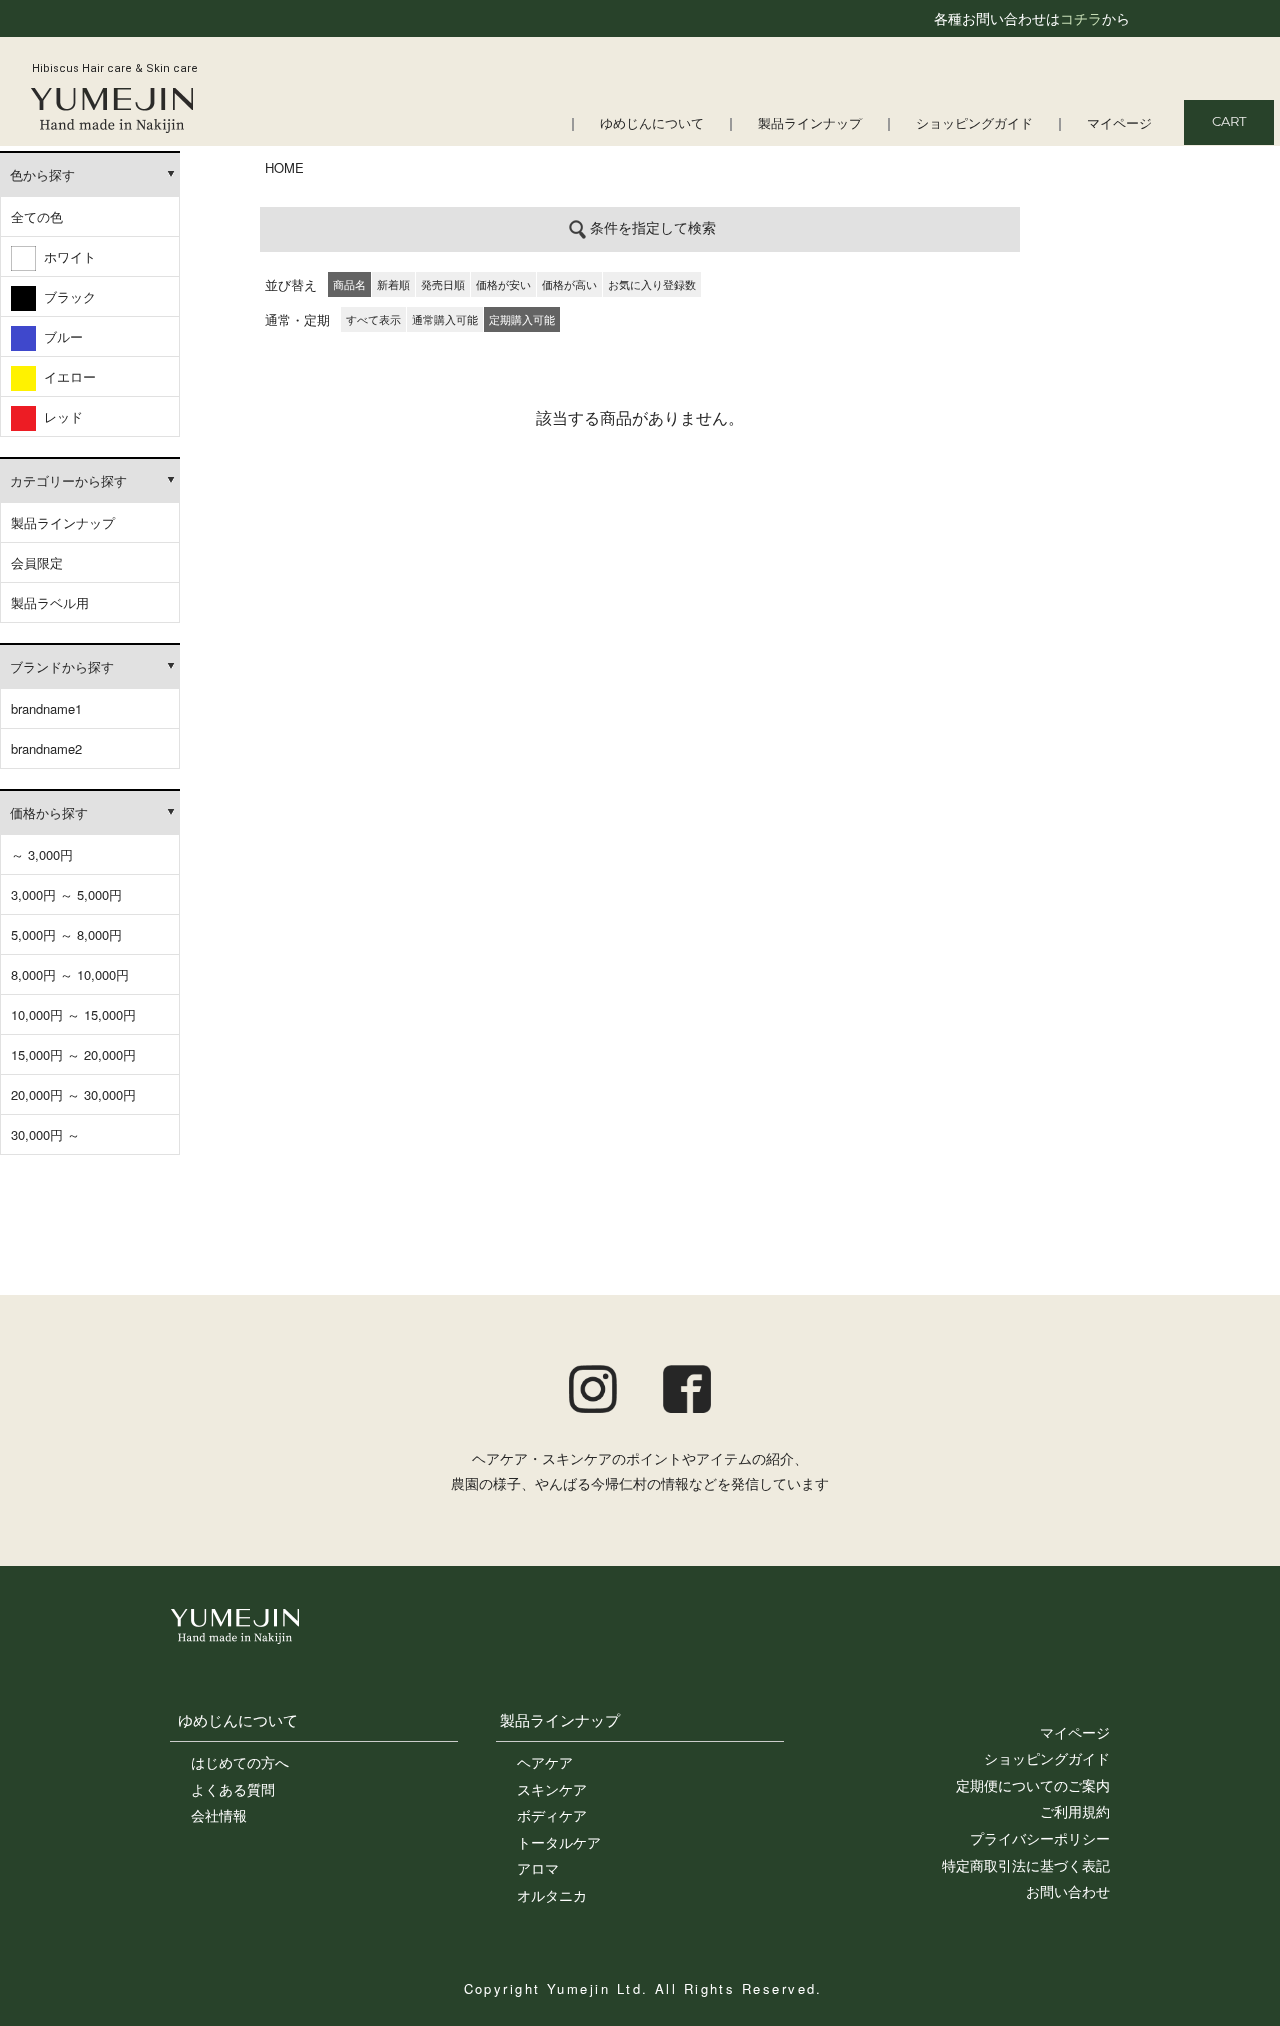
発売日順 (443, 284)
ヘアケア (545, 1762)
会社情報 (219, 1815)
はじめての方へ (240, 1762)
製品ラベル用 (50, 602)
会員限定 (37, 562)
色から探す (42, 174)
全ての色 (37, 216)
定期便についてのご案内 (1033, 1785)
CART (1229, 122)
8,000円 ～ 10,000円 (70, 974)
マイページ (1119, 124)
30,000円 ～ (45, 1134)
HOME (284, 167)
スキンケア (552, 1789)
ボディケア (552, 1815)
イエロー (66, 376)
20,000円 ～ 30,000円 (73, 1094)
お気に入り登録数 (652, 284)
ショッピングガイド (974, 124)
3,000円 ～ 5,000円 (66, 894)
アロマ (538, 1868)
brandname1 (46, 708)
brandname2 (46, 748)
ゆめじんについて (652, 124)
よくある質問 (233, 1789)
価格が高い (569, 284)
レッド (59, 416)
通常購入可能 (445, 319)
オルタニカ (552, 1895)
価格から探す (49, 812)
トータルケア (559, 1842)
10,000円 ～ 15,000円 (73, 1014)
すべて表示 (373, 319)
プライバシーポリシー (1040, 1838)
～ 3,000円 (42, 854)
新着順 (393, 284)
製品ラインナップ (810, 124)
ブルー (59, 336)
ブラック (66, 296)
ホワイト (66, 256)
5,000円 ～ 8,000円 (66, 934)
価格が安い (503, 284)
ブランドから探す (62, 666)
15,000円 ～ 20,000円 (73, 1054)
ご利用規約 (1075, 1811)
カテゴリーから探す (68, 480)
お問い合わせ (1068, 1891)
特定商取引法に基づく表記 (1026, 1865)
